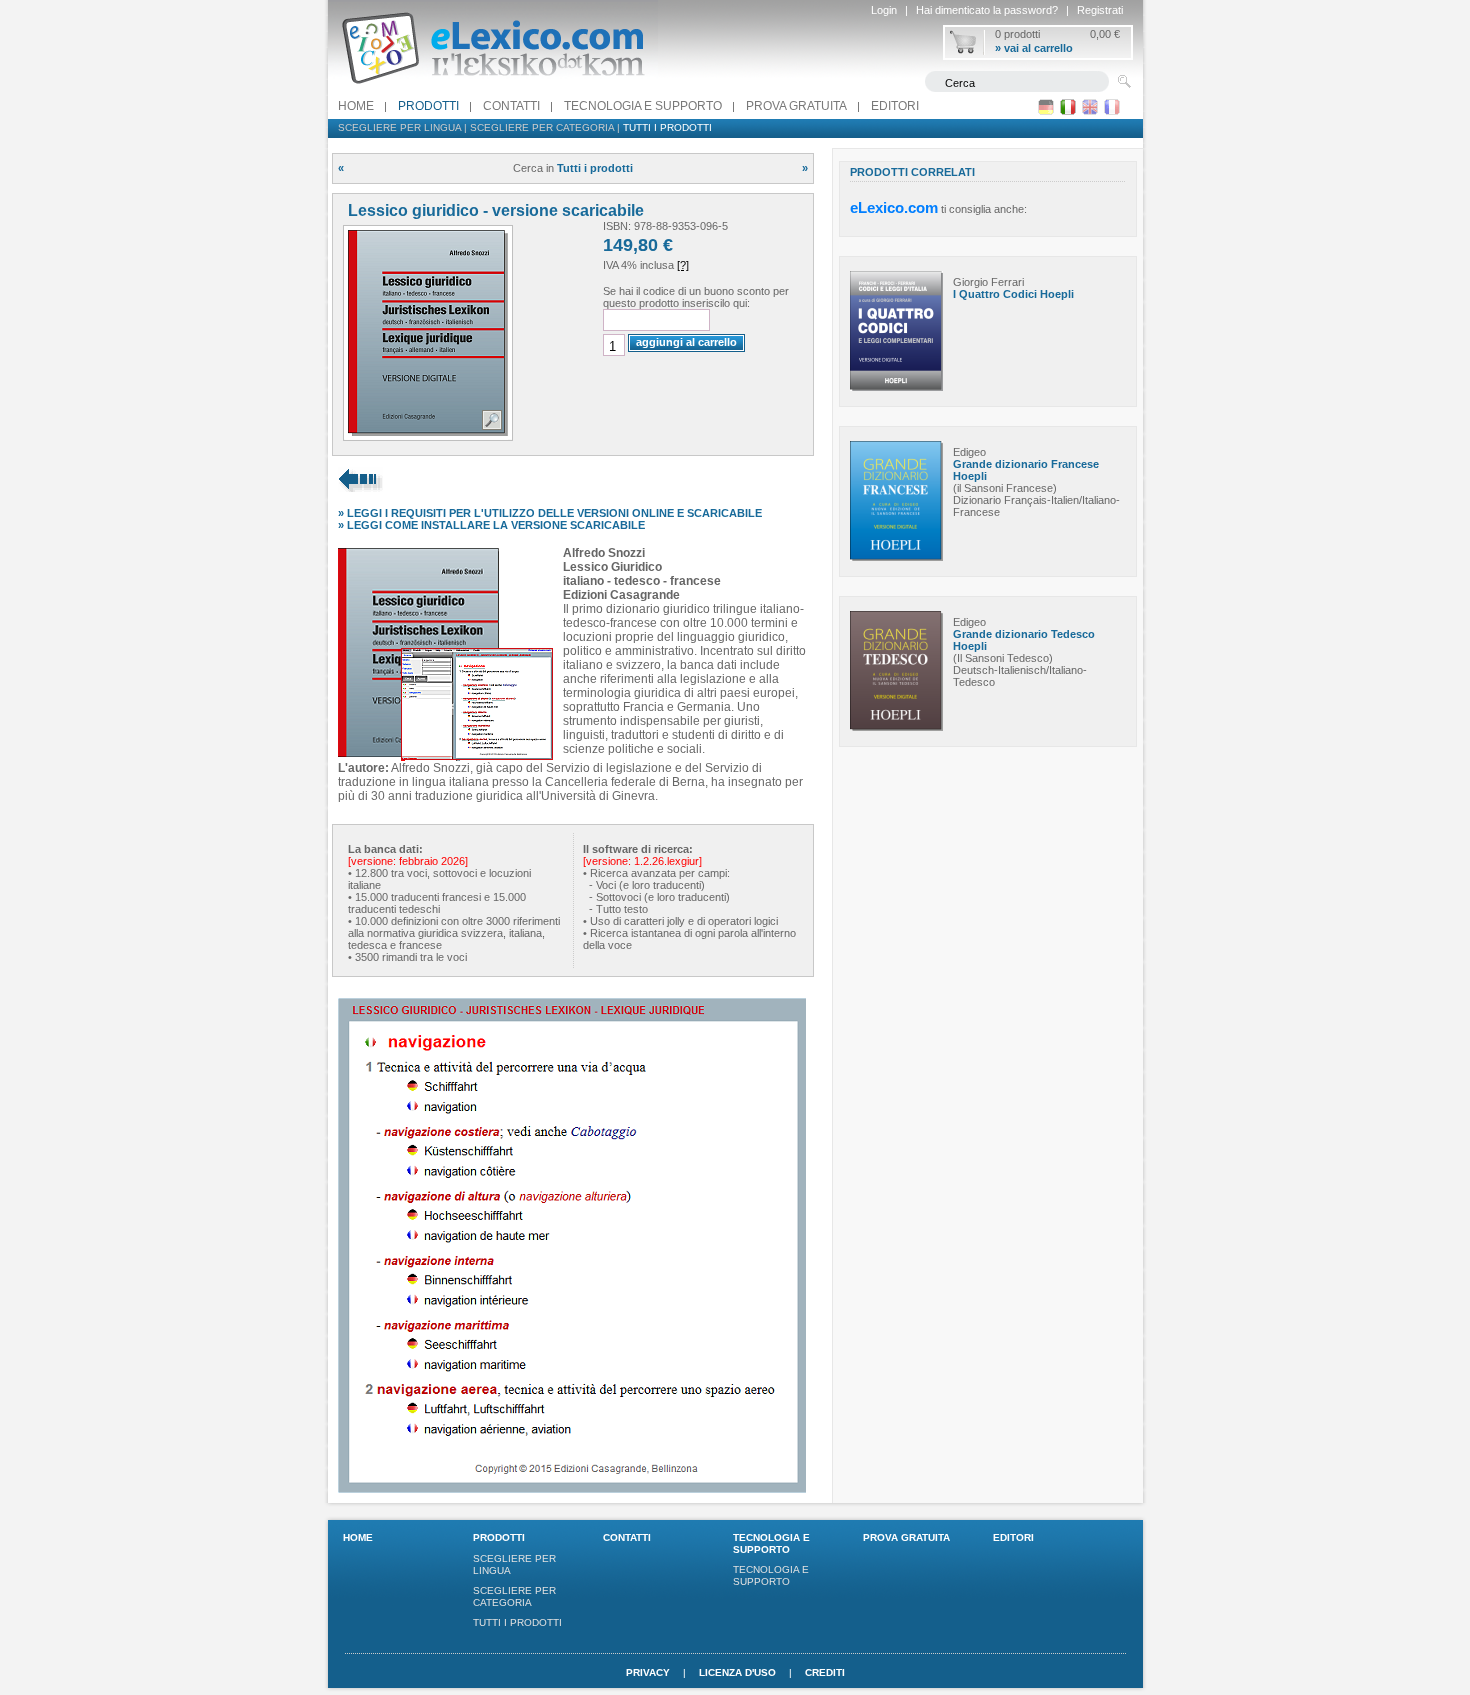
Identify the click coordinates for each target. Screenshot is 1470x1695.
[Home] (493, 89)
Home (356, 106)
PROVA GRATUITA (796, 106)
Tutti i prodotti (667, 127)
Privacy (648, 1672)
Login (884, 10)
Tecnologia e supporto (643, 106)
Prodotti (428, 106)
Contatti (511, 106)
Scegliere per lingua (399, 127)
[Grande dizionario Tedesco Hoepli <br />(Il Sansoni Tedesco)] (896, 727)
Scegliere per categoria (542, 127)
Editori (895, 106)
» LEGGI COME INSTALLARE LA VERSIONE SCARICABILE (491, 525)
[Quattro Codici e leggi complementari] (896, 387)
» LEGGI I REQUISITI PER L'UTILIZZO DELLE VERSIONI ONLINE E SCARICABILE (550, 513)
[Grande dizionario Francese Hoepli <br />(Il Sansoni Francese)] (896, 557)
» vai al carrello (1034, 48)
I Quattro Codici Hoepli (1013, 294)
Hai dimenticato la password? (987, 10)
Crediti (825, 1672)
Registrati (1100, 10)
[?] (683, 265)
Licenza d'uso (737, 1672)
